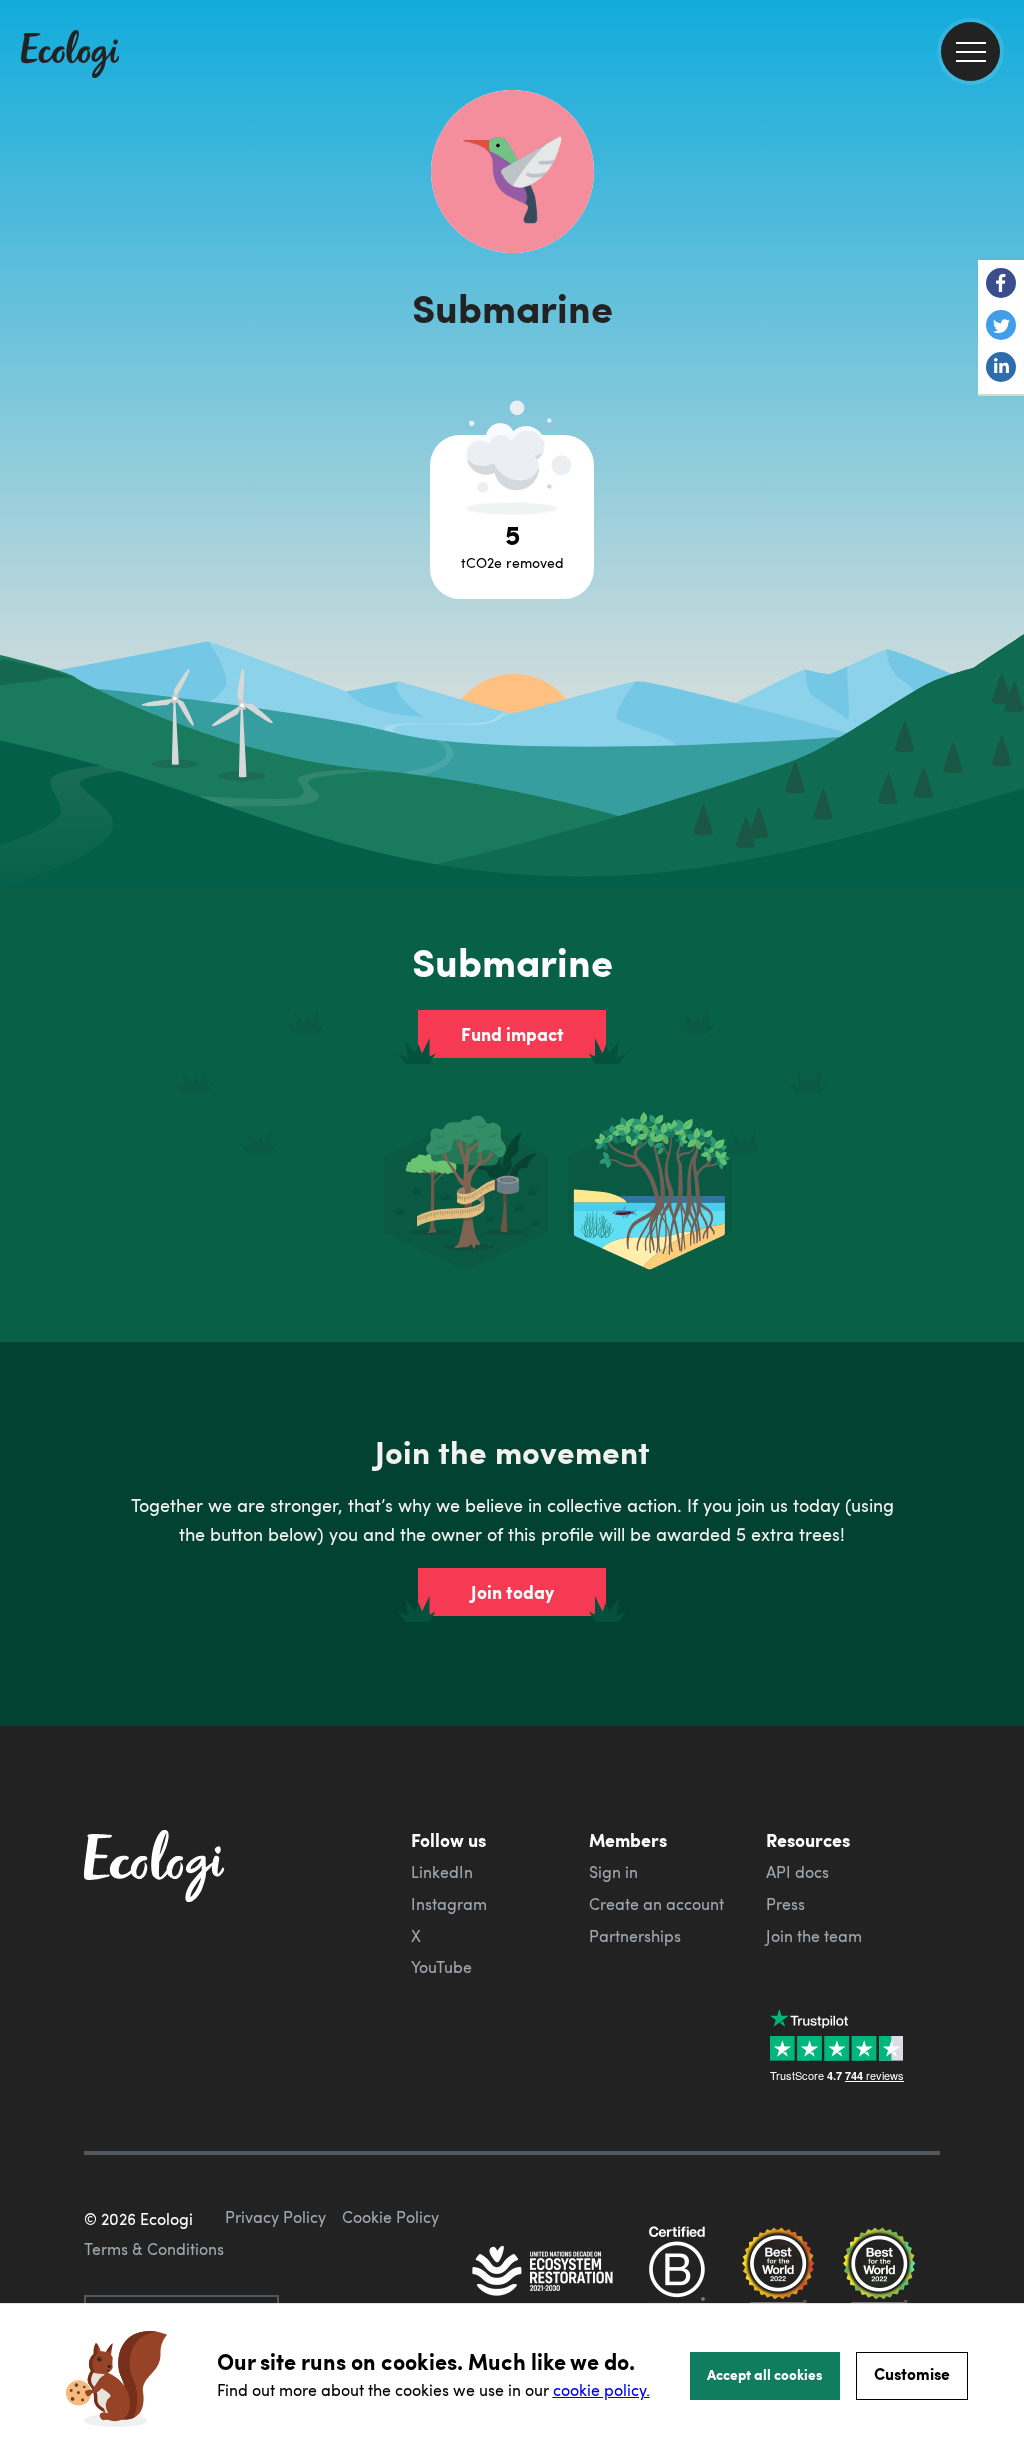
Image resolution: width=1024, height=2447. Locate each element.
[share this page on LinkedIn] (1001, 369)
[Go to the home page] (70, 56)
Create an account (656, 1904)
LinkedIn (442, 1872)
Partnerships (635, 1936)
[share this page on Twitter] (1001, 327)
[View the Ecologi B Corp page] (677, 2273)
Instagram (449, 1904)
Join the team (814, 1936)
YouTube (441, 1967)
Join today (512, 1592)
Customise (912, 2373)
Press (785, 1904)
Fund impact (512, 1034)
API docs (797, 1872)
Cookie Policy (390, 2217)
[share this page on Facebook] (1001, 285)
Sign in (613, 1872)
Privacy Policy (275, 2217)
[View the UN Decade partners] (544, 2273)
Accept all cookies (765, 2374)
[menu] (970, 51)
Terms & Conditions (154, 2249)
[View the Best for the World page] (778, 2273)
